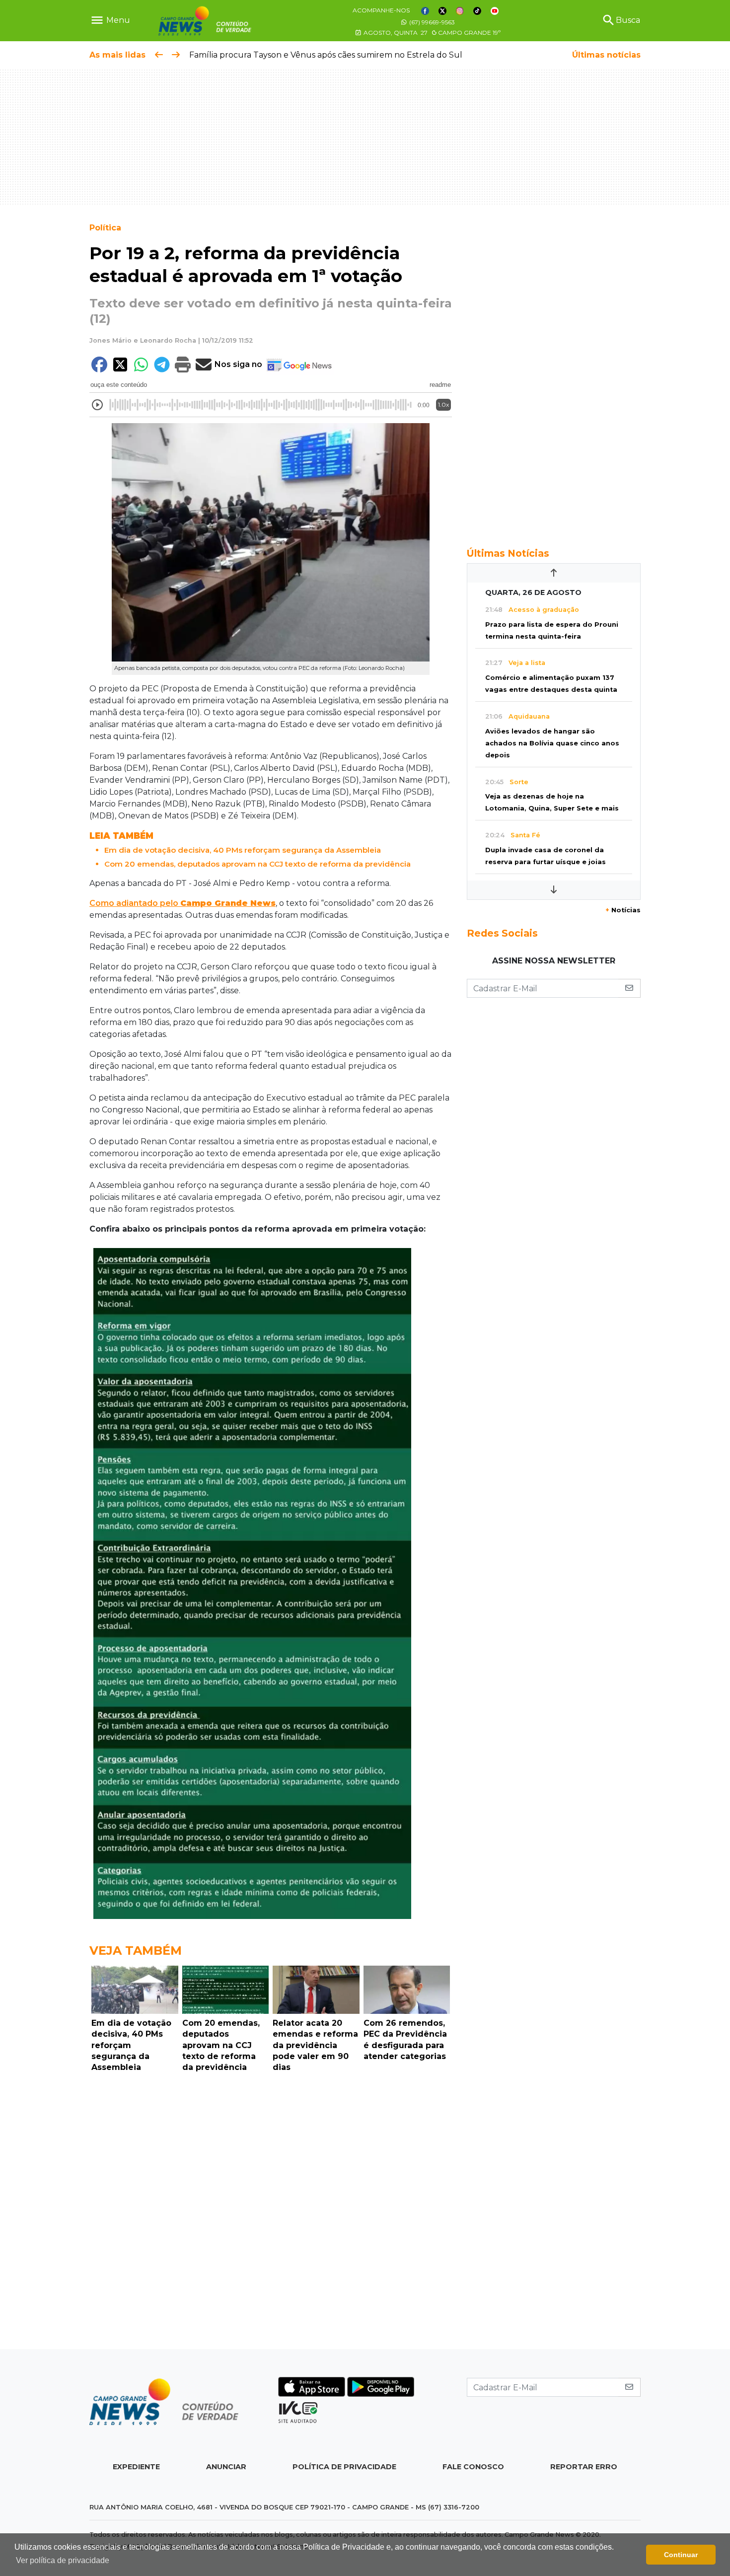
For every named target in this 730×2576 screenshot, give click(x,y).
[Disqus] (271, 2213)
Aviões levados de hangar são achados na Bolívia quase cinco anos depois (552, 743)
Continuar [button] (681, 2555)
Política (105, 228)
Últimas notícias (606, 55)
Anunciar (226, 2467)
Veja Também (136, 1950)
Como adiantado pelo (182, 903)
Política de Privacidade (344, 2467)
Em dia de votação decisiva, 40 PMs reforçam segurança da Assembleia (243, 850)
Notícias (623, 910)
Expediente (136, 2467)
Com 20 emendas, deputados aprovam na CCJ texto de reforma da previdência (257, 864)
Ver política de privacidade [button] (63, 2560)
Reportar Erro (584, 2467)
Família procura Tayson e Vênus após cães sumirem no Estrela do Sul (326, 55)
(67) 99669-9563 (431, 22)
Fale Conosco (473, 2467)
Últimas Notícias (508, 553)
